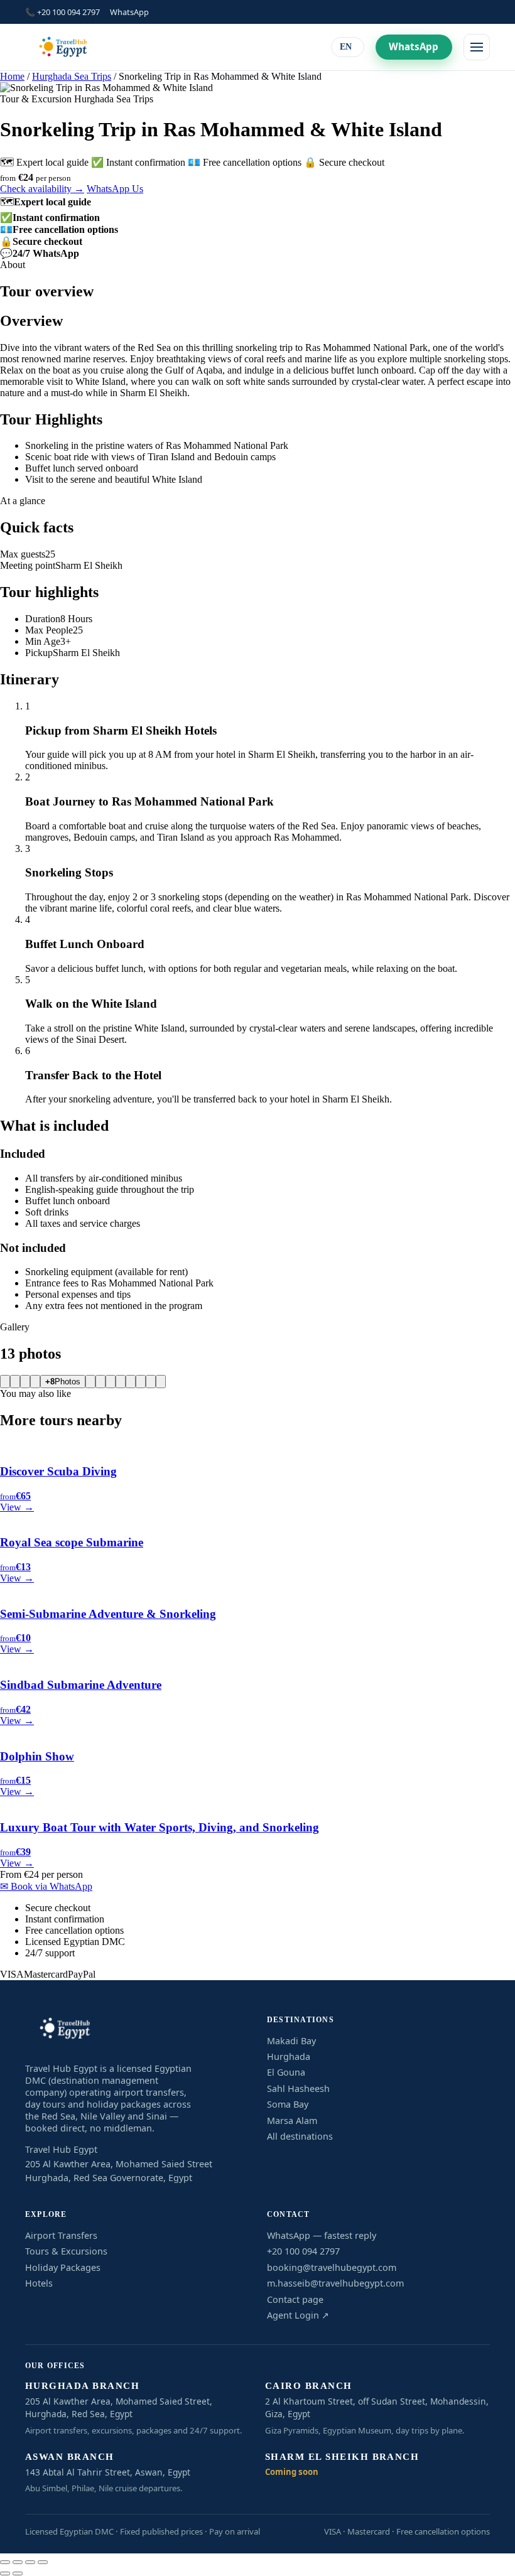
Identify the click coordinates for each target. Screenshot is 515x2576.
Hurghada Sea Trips (72, 76)
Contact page (295, 2299)
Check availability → (42, 189)
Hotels (39, 2283)
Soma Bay (288, 2104)
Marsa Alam (292, 2121)
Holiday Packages (63, 2267)
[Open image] (5, 1382)
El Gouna (286, 2072)
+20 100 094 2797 (303, 2251)
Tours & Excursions (66, 2251)
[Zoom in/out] (5, 2562)
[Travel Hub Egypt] (63, 47)
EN (346, 47)
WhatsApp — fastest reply (322, 2235)
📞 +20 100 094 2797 (62, 12)
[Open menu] (477, 47)
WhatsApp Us (115, 189)
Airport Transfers (61, 2235)
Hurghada (289, 2056)
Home (12, 76)
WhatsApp (129, 12)
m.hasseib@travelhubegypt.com (335, 2283)
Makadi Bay (291, 2041)
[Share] (30, 2562)
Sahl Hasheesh (298, 2088)
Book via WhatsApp (46, 1886)
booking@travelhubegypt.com (332, 2267)
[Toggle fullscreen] (18, 2562)
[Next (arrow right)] (18, 2573)
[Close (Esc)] (43, 2562)
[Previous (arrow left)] (5, 2573)
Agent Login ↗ (298, 2315)
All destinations (300, 2136)
